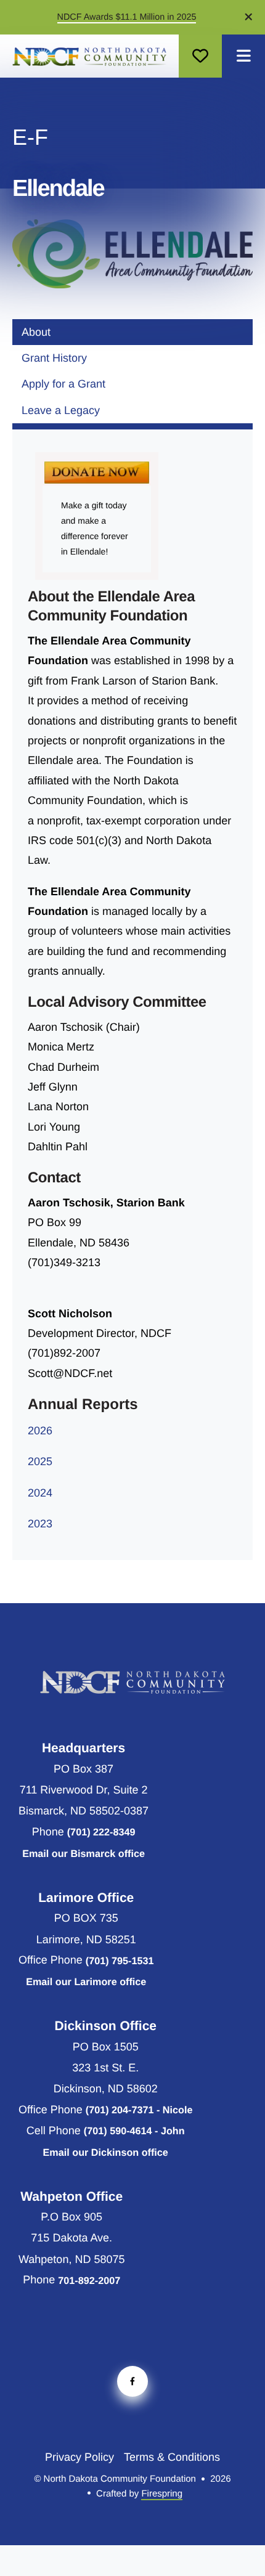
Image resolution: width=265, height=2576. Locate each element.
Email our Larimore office (86, 1982)
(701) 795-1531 (120, 1961)
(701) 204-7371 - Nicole (139, 2110)
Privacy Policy (79, 2457)
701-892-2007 (89, 2281)
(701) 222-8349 (101, 1832)
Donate (200, 56)
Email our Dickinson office (106, 2153)
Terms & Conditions (172, 2457)
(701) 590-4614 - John (134, 2131)
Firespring (162, 2494)
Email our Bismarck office (84, 1854)
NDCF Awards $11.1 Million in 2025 (127, 17)
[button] (243, 56)
